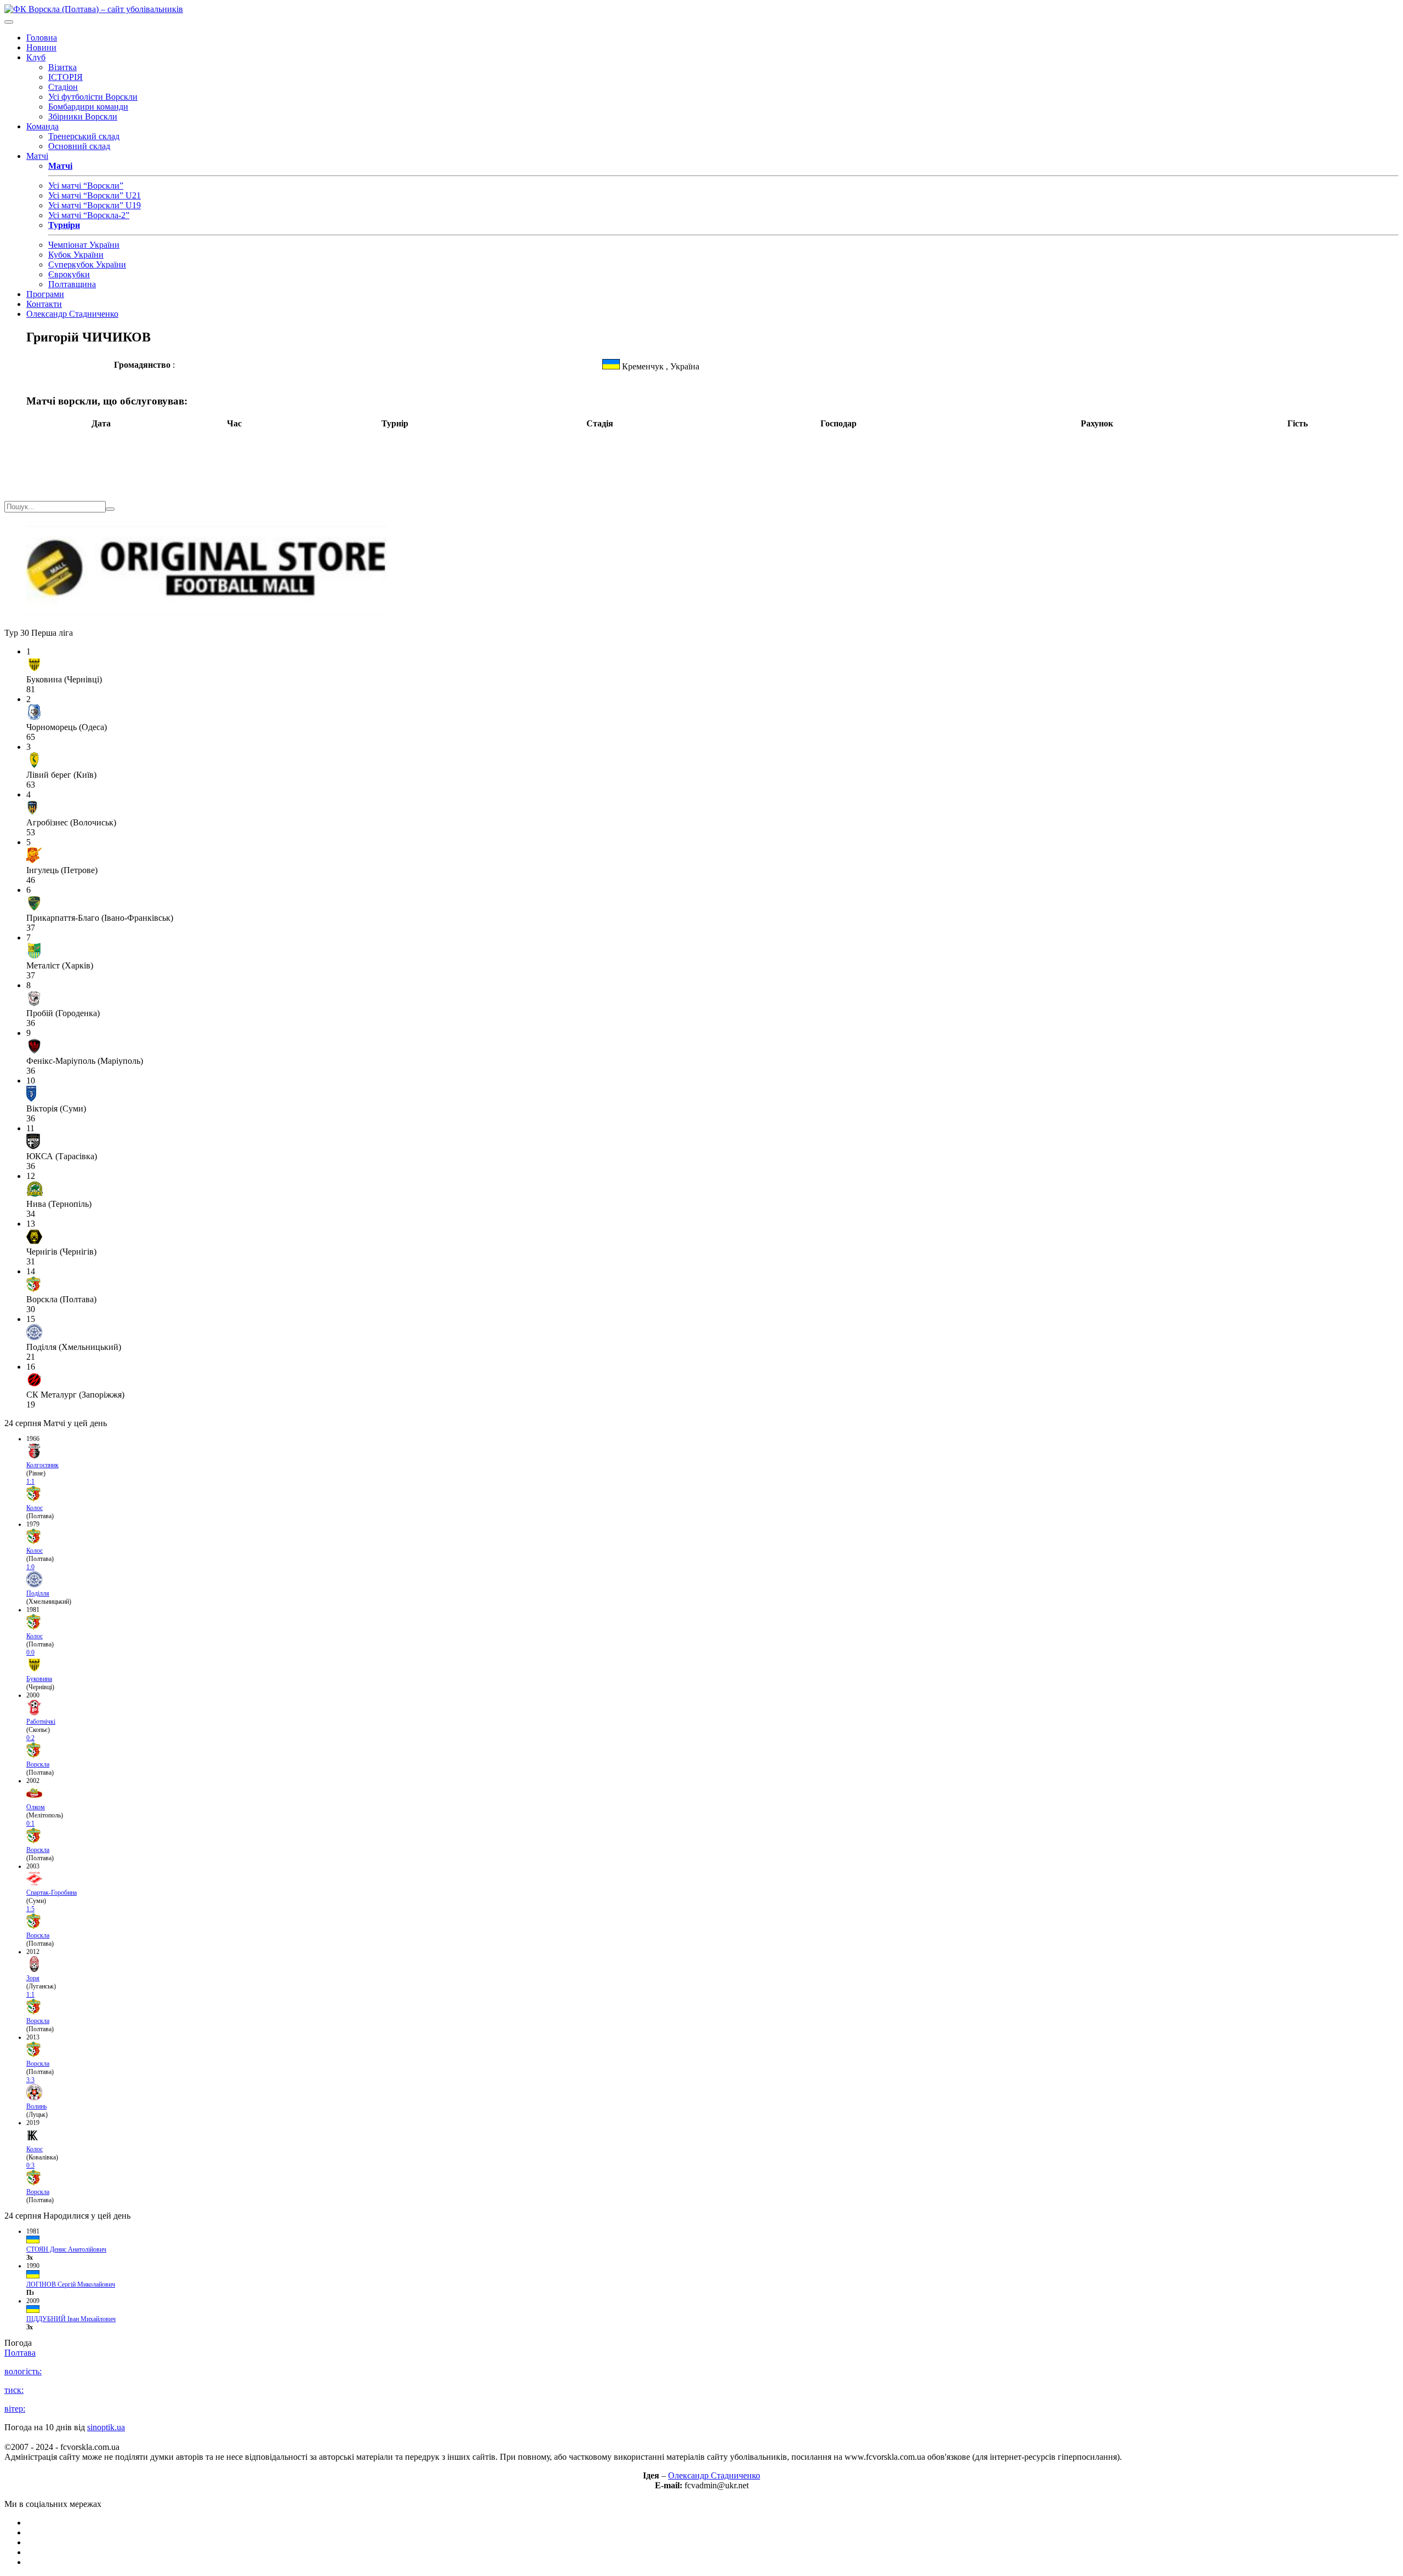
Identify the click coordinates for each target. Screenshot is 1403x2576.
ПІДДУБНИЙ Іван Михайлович (71, 2319)
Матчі (37, 156)
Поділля (38, 1593)
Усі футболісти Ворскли (93, 97)
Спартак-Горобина (52, 1893)
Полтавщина (72, 284)
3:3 (30, 2080)
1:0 (30, 1567)
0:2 (30, 1738)
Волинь (36, 2106)
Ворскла (38, 1764)
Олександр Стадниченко (72, 314)
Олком (36, 1807)
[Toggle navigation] (9, 22)
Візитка (62, 67)
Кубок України (76, 255)
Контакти (44, 304)
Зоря (33, 1978)
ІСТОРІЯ (65, 77)
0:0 (30, 1652)
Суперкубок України (87, 264)
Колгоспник (42, 1465)
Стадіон (63, 87)
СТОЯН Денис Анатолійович (66, 2249)
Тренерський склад (84, 136)
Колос (35, 1508)
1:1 (30, 1481)
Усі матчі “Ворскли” (86, 186)
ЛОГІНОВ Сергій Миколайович (71, 2284)
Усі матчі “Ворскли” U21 (95, 195)
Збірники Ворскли (83, 116)
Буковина (39, 1679)
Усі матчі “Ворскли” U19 (95, 205)
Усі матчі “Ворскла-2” (89, 215)
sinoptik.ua (106, 2427)
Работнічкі (41, 1722)
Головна (42, 38)
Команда (42, 126)
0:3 (30, 2165)
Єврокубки (69, 274)
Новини (41, 47)
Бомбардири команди (88, 107)
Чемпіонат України (84, 245)
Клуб (36, 57)
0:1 (30, 1823)
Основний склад (79, 146)
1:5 (30, 1909)
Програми (45, 294)
